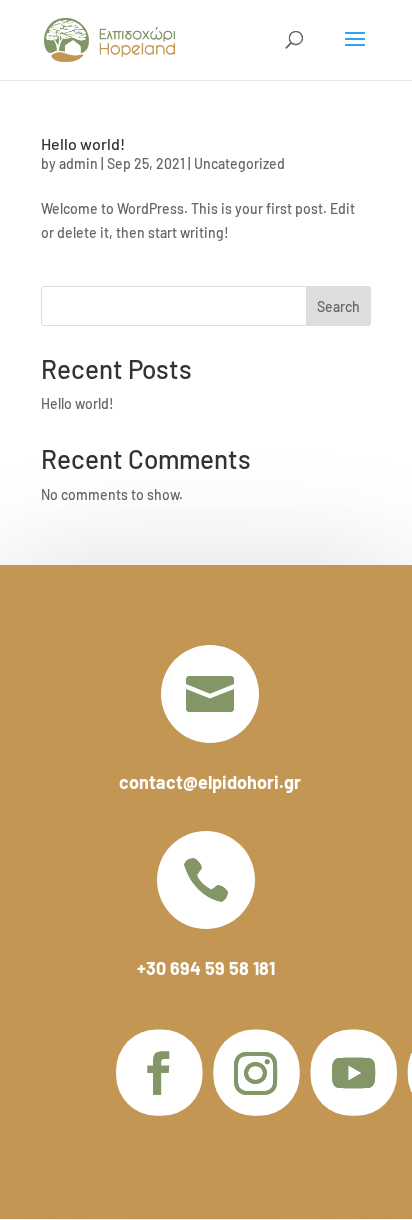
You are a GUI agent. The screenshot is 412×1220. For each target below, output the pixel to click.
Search (338, 306)
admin (78, 163)
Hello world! (83, 143)
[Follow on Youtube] (353, 1073)
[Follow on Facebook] (159, 1073)
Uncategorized (239, 163)
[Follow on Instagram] (256, 1073)
